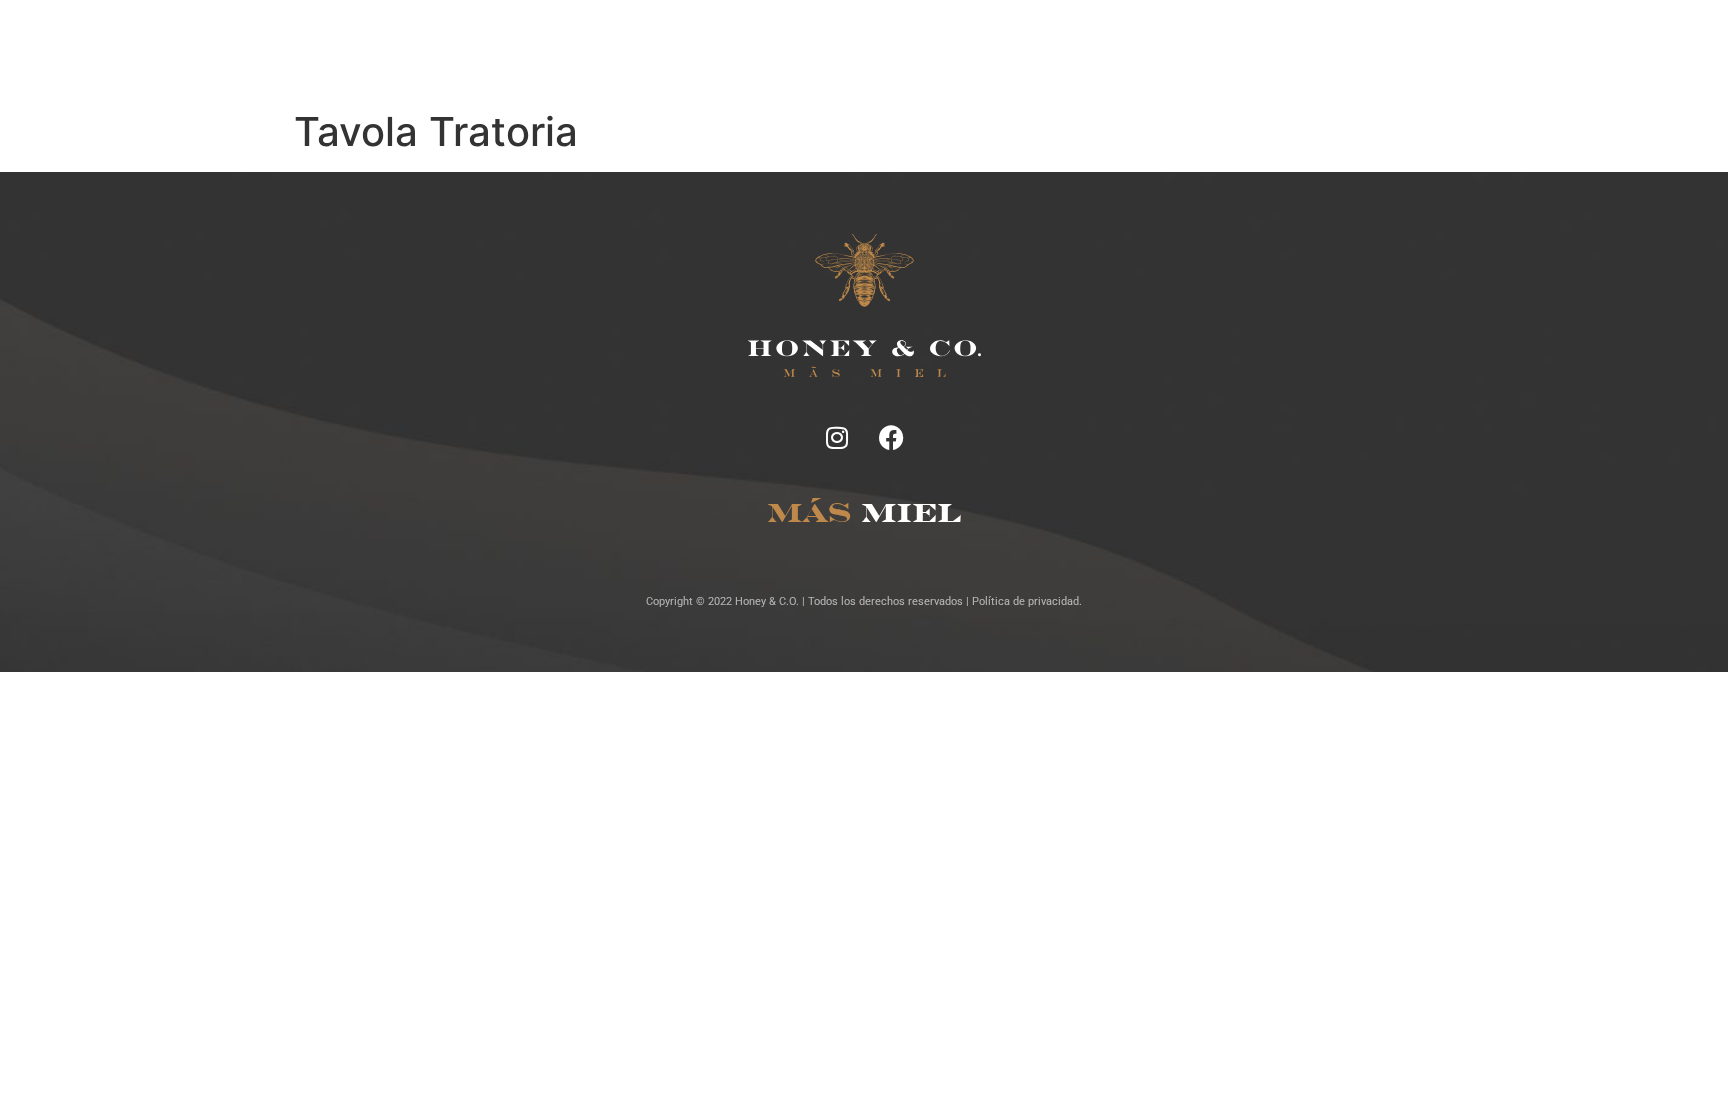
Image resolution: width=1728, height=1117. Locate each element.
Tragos (799, 49)
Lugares (870, 49)
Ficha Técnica (708, 49)
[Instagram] (837, 438)
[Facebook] (892, 438)
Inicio (559, 49)
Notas (621, 49)
